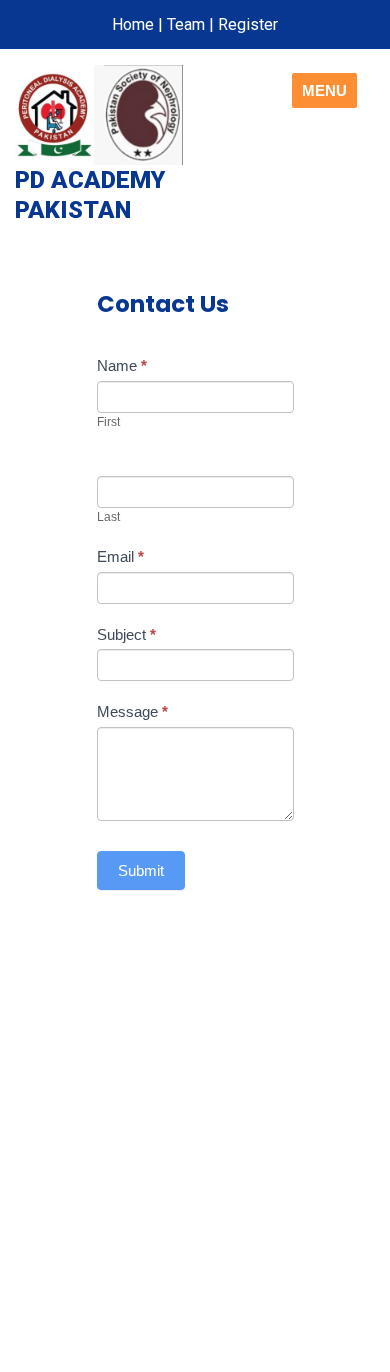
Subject (126, 634)
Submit (141, 870)
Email (120, 556)
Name (122, 365)
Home (133, 24)
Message (132, 711)
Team (186, 24)
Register (248, 24)
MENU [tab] (324, 90)
